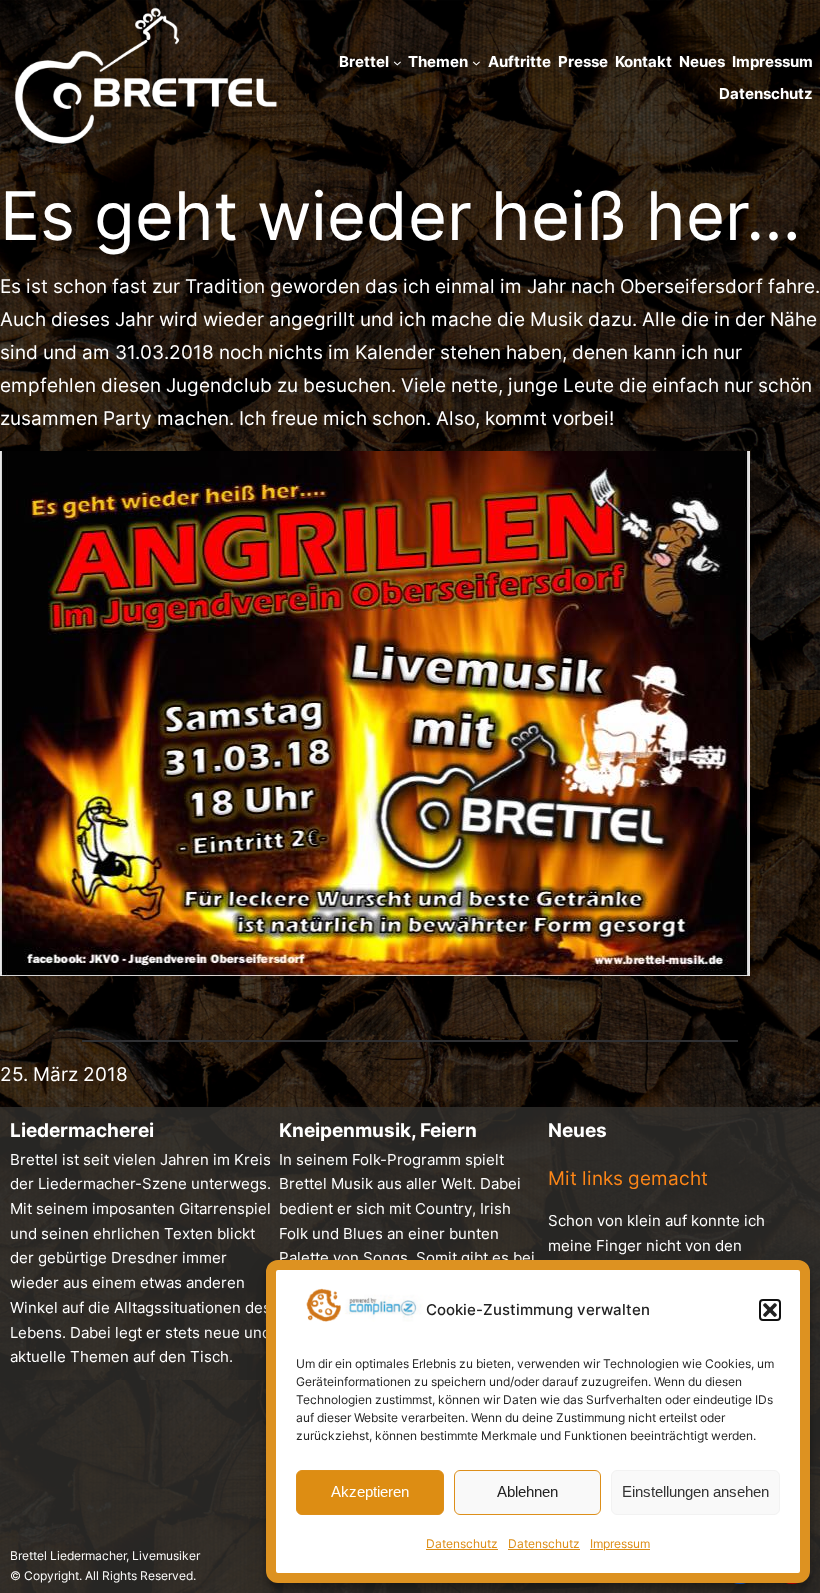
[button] (770, 1310)
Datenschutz (462, 1543)
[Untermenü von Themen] (476, 62)
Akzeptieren (370, 1491)
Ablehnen (527, 1491)
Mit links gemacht (628, 1178)
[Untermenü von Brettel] (397, 62)
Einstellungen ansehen (695, 1491)
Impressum (620, 1543)
